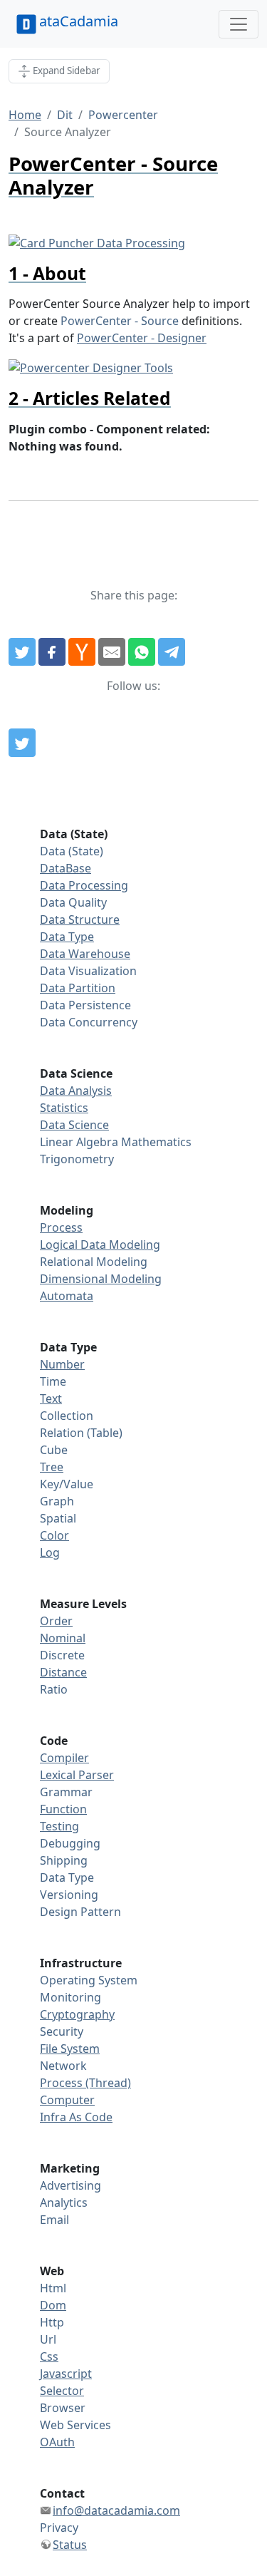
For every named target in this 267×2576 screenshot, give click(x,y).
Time (53, 1381)
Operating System (89, 1980)
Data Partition (78, 988)
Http (52, 2322)
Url (48, 2339)
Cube (54, 1450)
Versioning (69, 1895)
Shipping (64, 1860)
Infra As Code (76, 2117)
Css (49, 2356)
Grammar (66, 1792)
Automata (67, 1296)
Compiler (64, 1758)
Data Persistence (85, 1005)
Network (63, 2066)
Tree (52, 1467)
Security (62, 2031)
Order (56, 1621)
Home (25, 115)
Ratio (54, 1689)
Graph (57, 1501)
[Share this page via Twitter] (22, 652)
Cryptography (77, 2014)
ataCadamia (79, 21)
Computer (67, 2100)
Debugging (70, 1843)
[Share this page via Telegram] (172, 652)
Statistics (64, 1108)
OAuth (57, 2442)
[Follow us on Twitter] (22, 743)
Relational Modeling (94, 1262)
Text (51, 1398)
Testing (59, 1826)
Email (54, 2220)
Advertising (70, 2185)
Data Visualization (88, 971)
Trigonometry (77, 1159)
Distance (63, 1672)
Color (54, 1535)
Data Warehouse (85, 954)
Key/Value (67, 1484)
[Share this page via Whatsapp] (142, 652)
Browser (63, 2408)
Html (53, 2288)
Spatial (58, 1518)
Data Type (67, 937)
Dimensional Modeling (101, 1279)
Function (63, 1809)
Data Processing (84, 885)
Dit (65, 115)
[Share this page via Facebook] (52, 652)
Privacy (59, 2528)
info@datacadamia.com (116, 2510)
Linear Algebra (79, 1142)
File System (70, 2049)
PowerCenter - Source (120, 321)
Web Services (75, 2425)
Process (61, 1227)
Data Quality (73, 902)
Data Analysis (76, 1091)
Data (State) (72, 851)
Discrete (62, 1655)
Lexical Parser (77, 1775)
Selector (62, 2391)
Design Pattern (80, 1912)
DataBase (66, 868)
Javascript (66, 2374)
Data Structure (80, 919)
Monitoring (70, 1997)
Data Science (74, 1125)
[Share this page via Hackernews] (82, 652)
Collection (67, 1416)
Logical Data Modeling (100, 1245)
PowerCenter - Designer (142, 338)
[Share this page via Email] (112, 652)
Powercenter (123, 115)
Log (50, 1552)
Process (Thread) (85, 2083)
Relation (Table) (81, 1433)
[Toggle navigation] (239, 24)
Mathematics (156, 1142)
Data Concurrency (89, 1022)
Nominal (63, 1638)
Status (70, 2545)
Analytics (64, 2203)
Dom (53, 2305)
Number (62, 1364)
